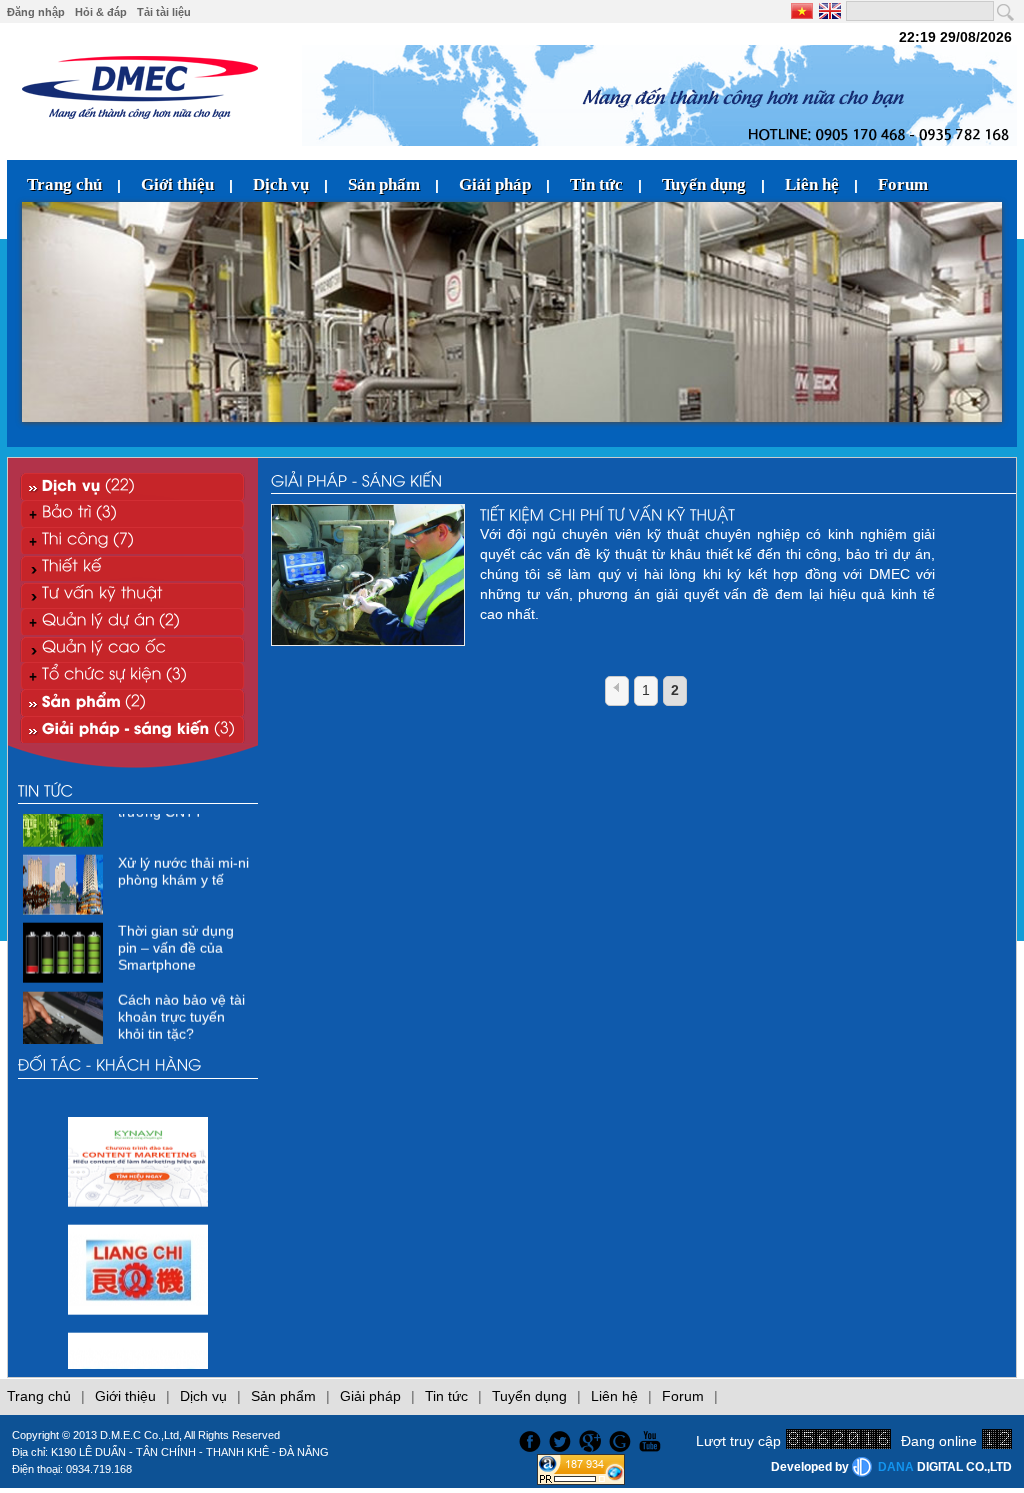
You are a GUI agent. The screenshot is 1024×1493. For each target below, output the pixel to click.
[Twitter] (562, 1439)
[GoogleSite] (623, 1439)
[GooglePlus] (592, 1439)
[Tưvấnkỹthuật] (132, 594)
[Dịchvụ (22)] (132, 486)
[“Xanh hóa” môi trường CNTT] (65, 829)
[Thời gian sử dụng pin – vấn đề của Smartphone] (65, 965)
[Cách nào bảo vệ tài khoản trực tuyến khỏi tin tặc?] (65, 1034)
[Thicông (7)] (132, 540)
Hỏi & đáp (101, 12)
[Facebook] (527, 1439)
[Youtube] (653, 1439)
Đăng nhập (36, 12)
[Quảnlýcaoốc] (132, 648)
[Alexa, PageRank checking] (581, 1480)
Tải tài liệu (164, 12)
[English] (828, 11)
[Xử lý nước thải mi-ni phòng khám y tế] (65, 897)
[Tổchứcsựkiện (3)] (132, 675)
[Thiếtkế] (132, 567)
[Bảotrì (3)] (132, 513)
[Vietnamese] (803, 11)
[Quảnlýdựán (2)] (132, 621)
